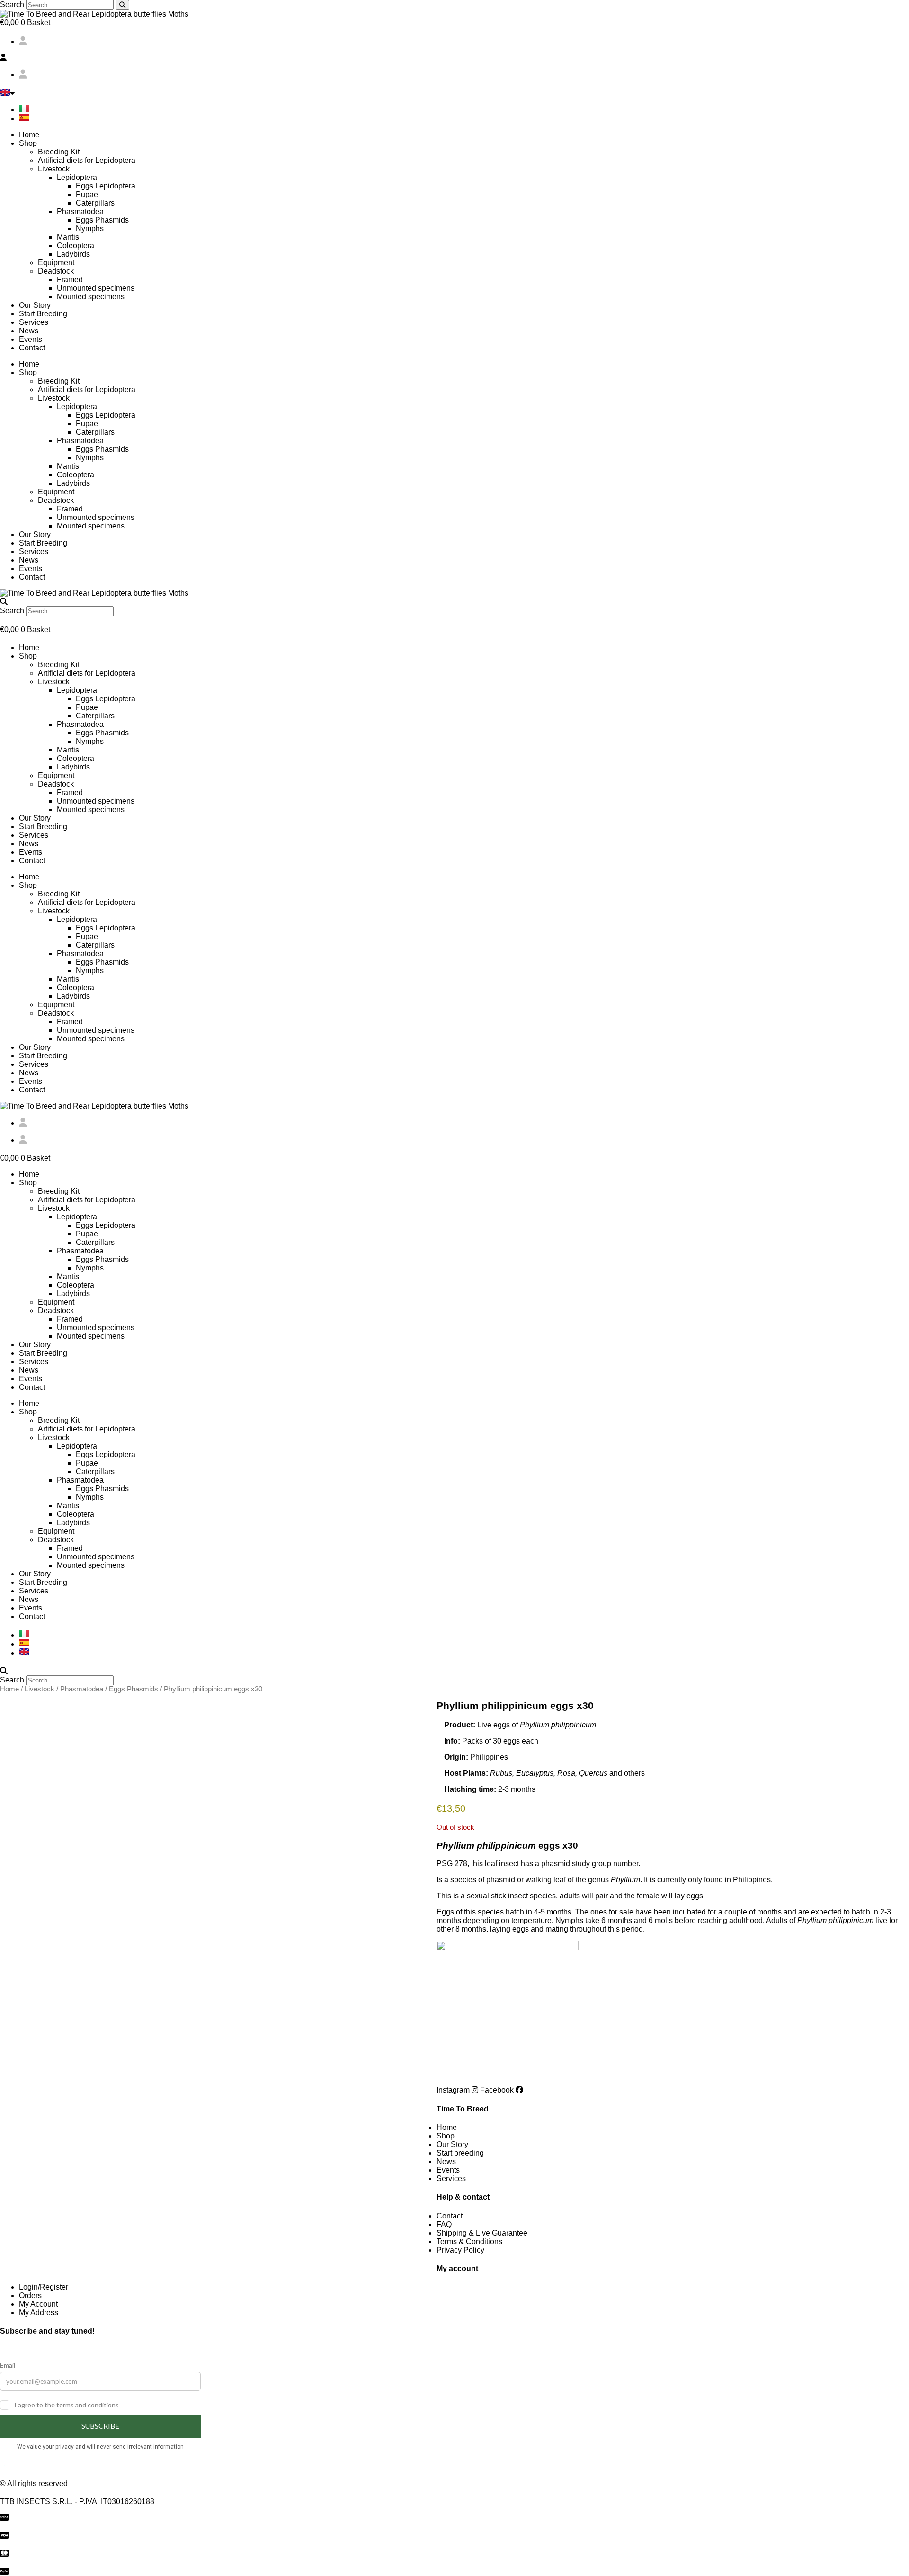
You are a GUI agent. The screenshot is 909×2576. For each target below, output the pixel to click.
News (29, 331)
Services (34, 322)
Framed (70, 280)
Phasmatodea (80, 211)
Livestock (54, 169)
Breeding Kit (59, 152)
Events (31, 339)
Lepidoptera (77, 177)
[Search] (122, 5)
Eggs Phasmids (102, 220)
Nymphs (90, 228)
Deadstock (56, 271)
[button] (454, 58)
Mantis (68, 237)
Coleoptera (76, 246)
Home (29, 135)
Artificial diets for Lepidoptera (87, 160)
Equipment (56, 263)
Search (12, 4)
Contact (32, 348)
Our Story (35, 305)
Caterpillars (95, 203)
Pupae (87, 194)
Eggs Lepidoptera (106, 186)
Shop (28, 143)
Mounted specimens (91, 297)
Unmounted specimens (96, 288)
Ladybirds (73, 254)
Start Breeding (43, 314)
